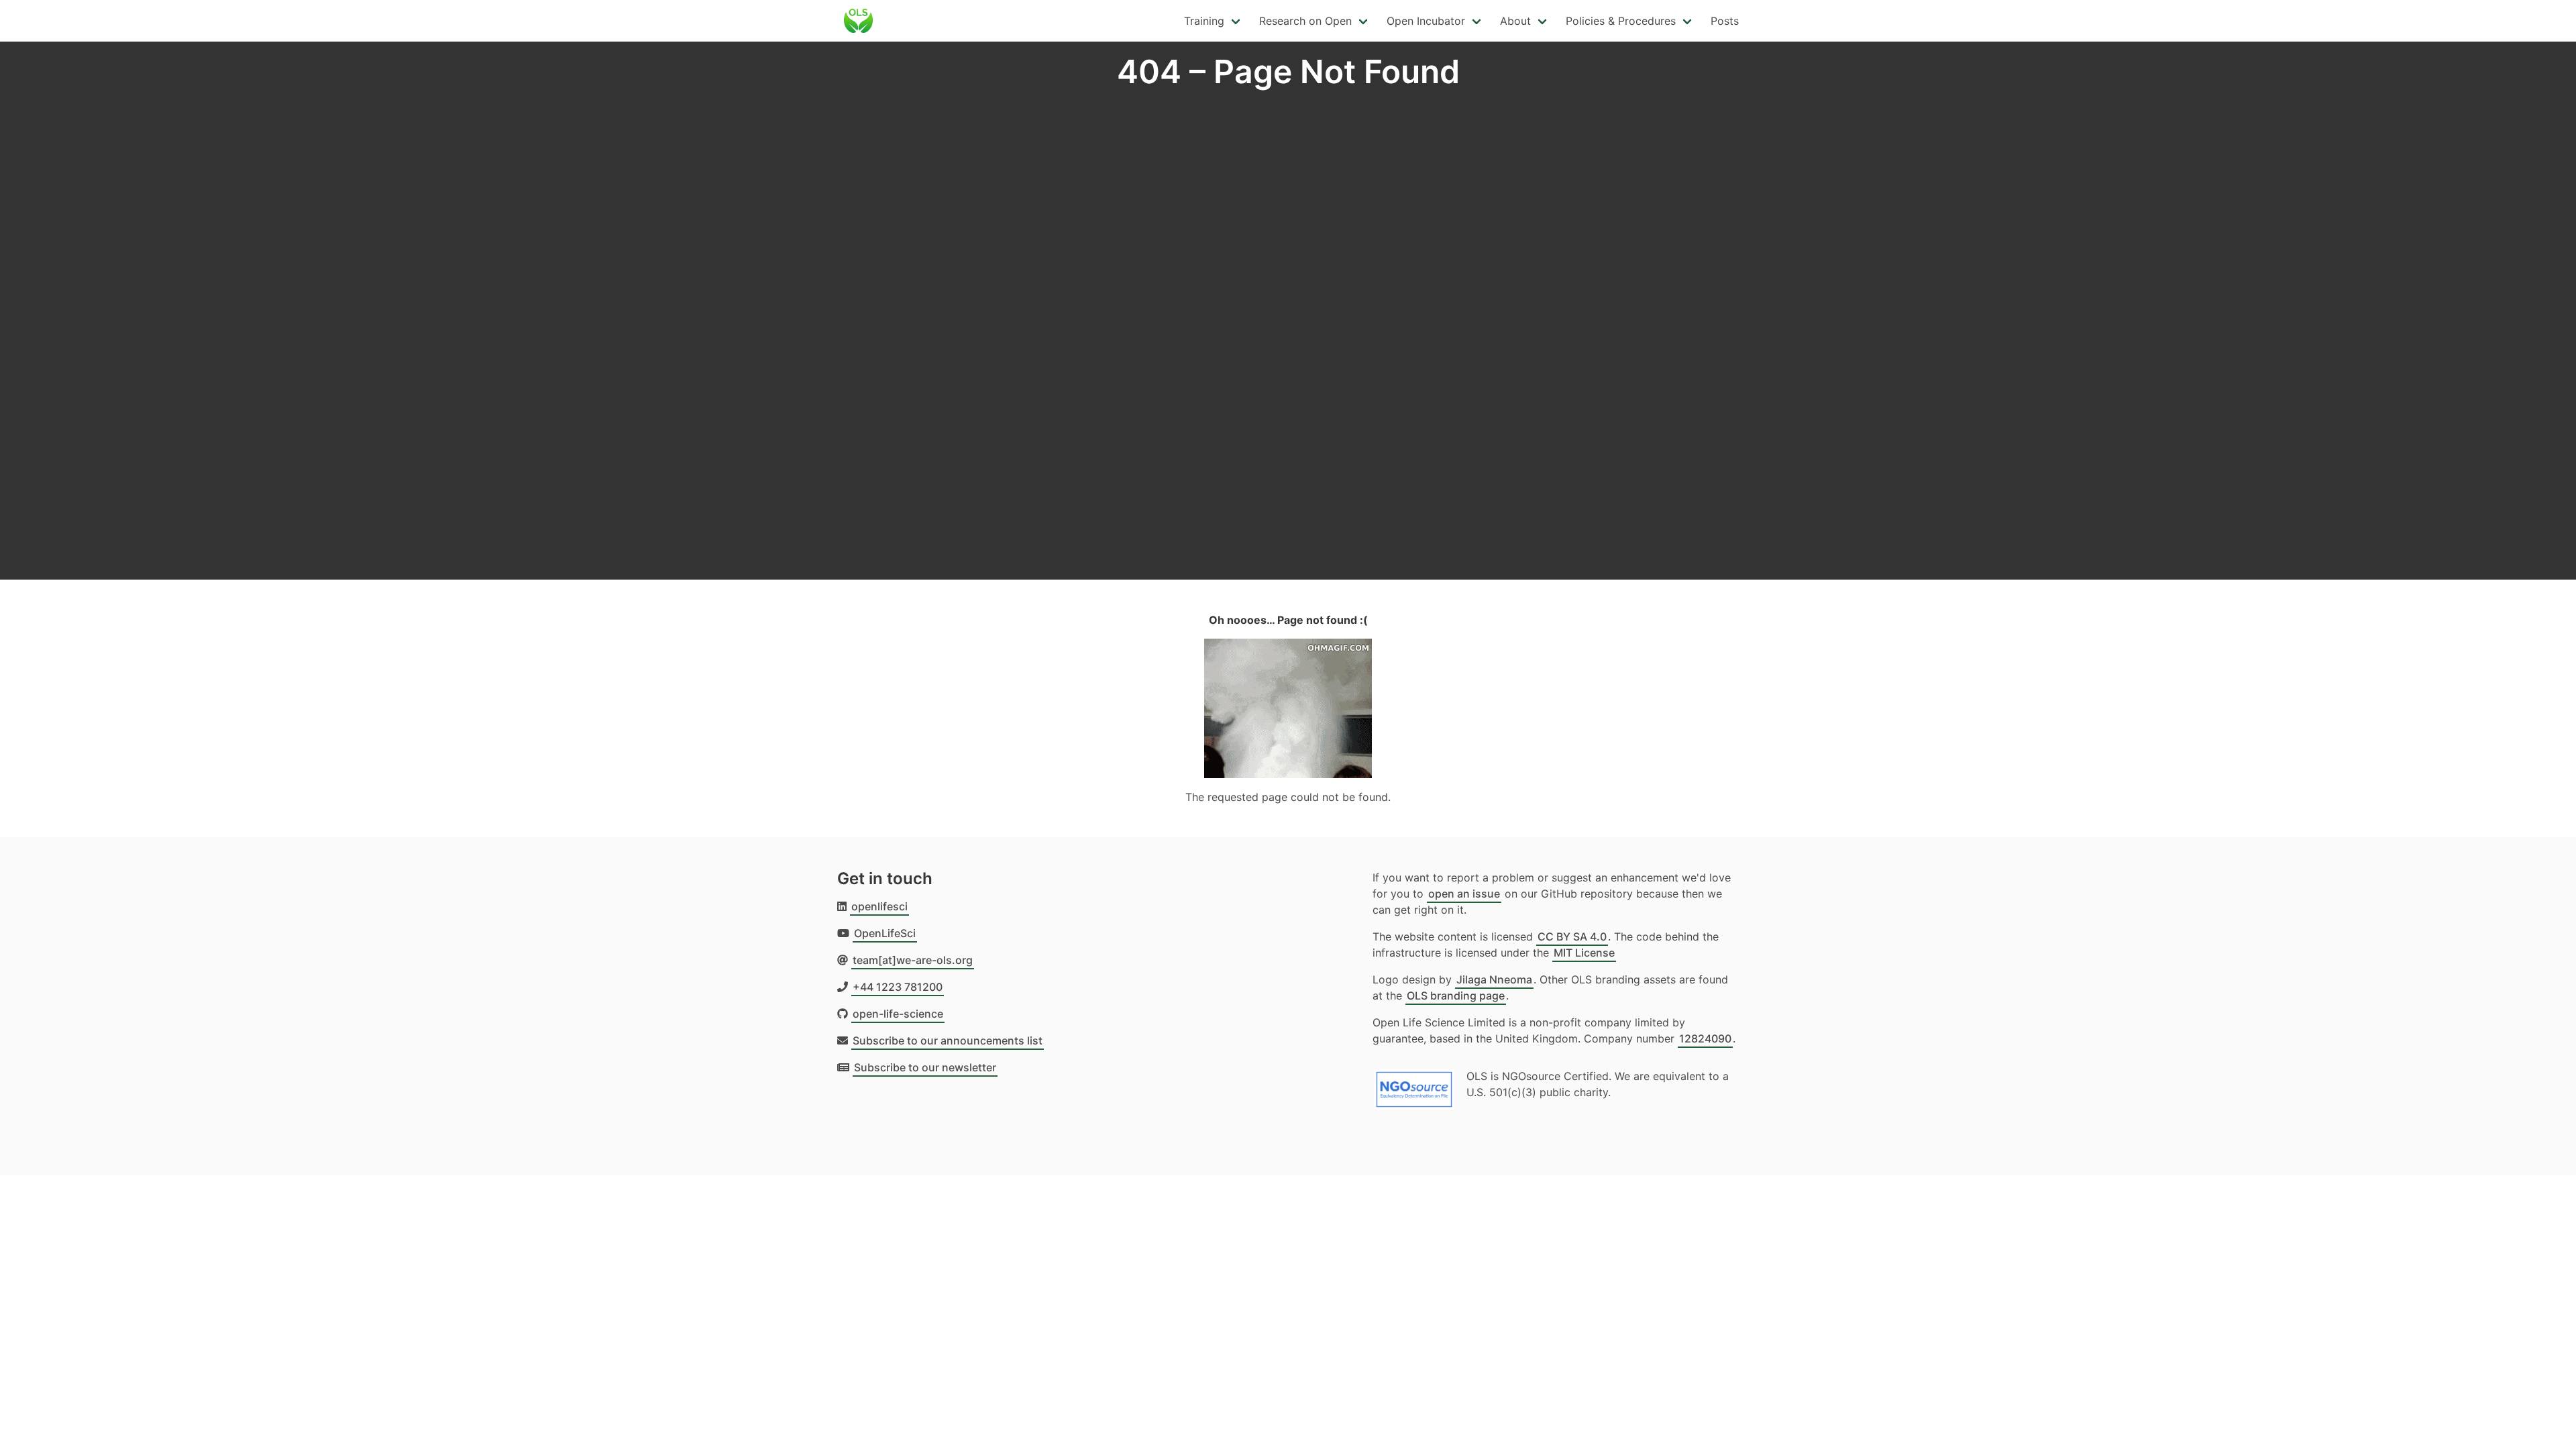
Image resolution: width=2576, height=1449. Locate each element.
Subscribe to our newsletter (925, 1067)
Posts (1725, 21)
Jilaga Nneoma (1494, 979)
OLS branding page (1456, 996)
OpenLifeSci (885, 933)
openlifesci (879, 906)
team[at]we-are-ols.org (913, 960)
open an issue (1464, 894)
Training (1204, 21)
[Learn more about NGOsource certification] (1414, 1084)
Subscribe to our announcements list (948, 1040)
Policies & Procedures (1621, 21)
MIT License (1584, 953)
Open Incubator (1426, 21)
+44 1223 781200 (898, 987)
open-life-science (898, 1014)
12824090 (1705, 1038)
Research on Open (1305, 21)
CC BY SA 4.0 (1572, 936)
